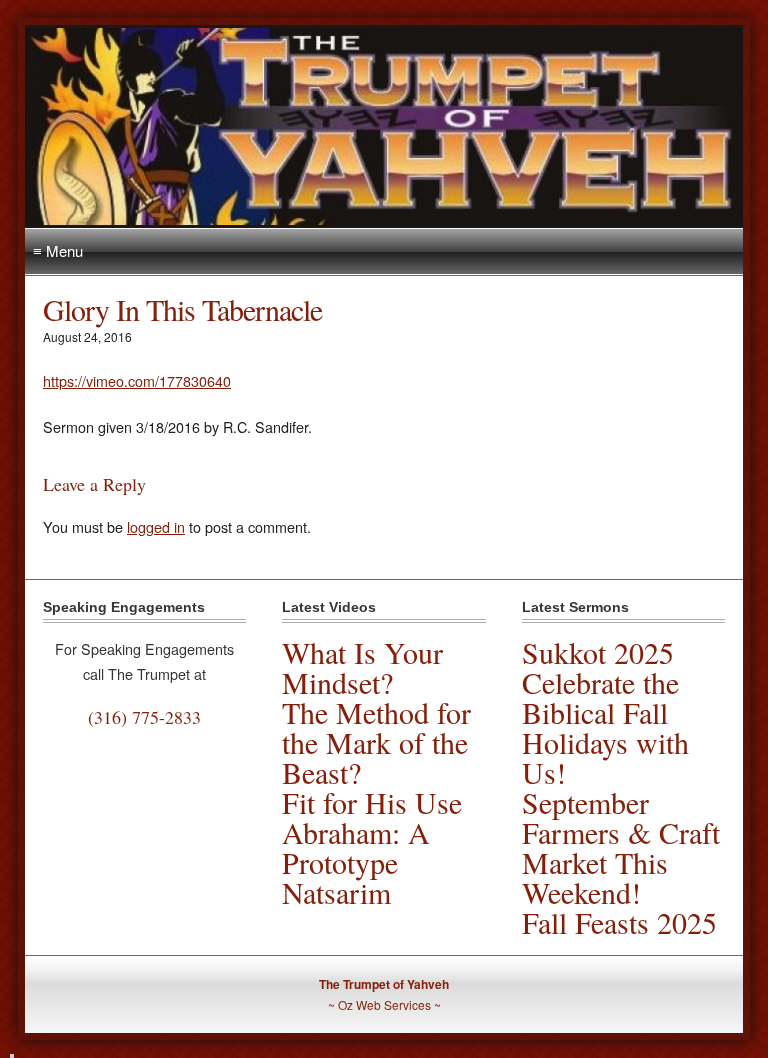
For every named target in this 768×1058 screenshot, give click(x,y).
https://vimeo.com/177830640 (137, 380)
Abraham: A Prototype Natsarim (356, 862)
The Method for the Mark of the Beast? (376, 742)
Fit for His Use (372, 802)
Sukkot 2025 (598, 652)
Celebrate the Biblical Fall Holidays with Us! (605, 727)
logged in (156, 526)
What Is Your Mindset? (362, 667)
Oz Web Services (384, 1004)
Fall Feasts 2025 (619, 922)
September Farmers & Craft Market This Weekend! (621, 847)
